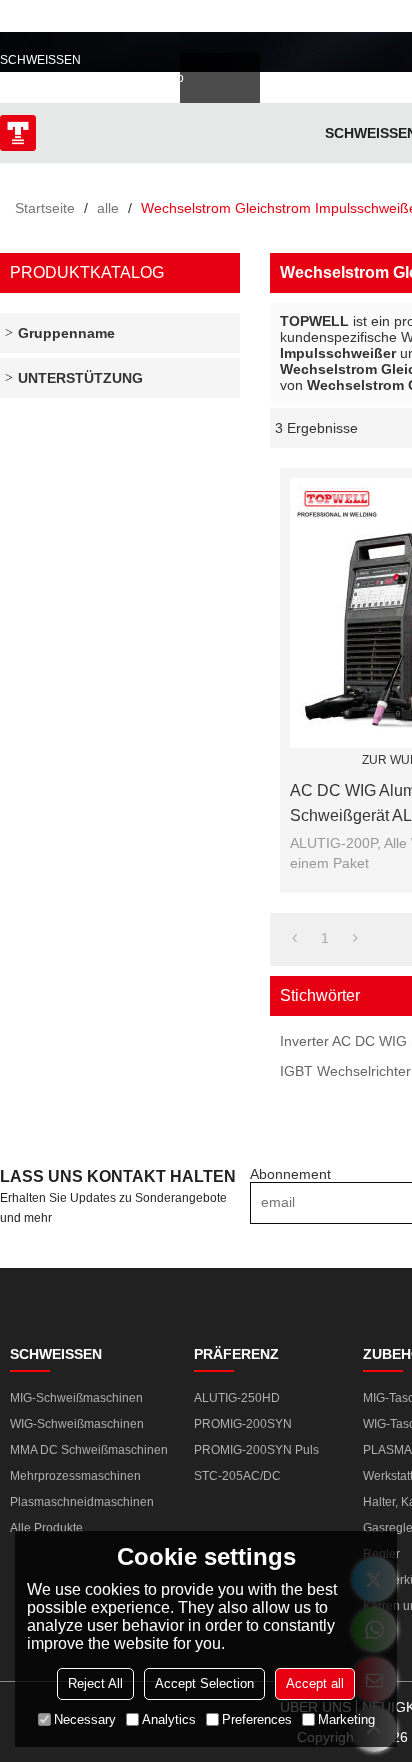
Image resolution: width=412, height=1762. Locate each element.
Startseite (45, 208)
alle (108, 208)
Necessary (85, 1719)
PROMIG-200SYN (243, 1424)
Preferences (257, 1719)
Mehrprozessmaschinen (75, 1476)
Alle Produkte (46, 1528)
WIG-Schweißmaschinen (77, 1424)
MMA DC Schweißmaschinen (89, 1450)
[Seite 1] (294, 938)
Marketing (346, 1719)
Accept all (315, 1683)
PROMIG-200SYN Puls (256, 1450)
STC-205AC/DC (237, 1476)
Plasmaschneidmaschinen (82, 1502)
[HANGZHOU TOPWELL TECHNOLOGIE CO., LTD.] (18, 133)
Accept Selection (204, 1683)
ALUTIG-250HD (237, 1398)
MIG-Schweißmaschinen (76, 1398)
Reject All (95, 1683)
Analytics (169, 1719)
